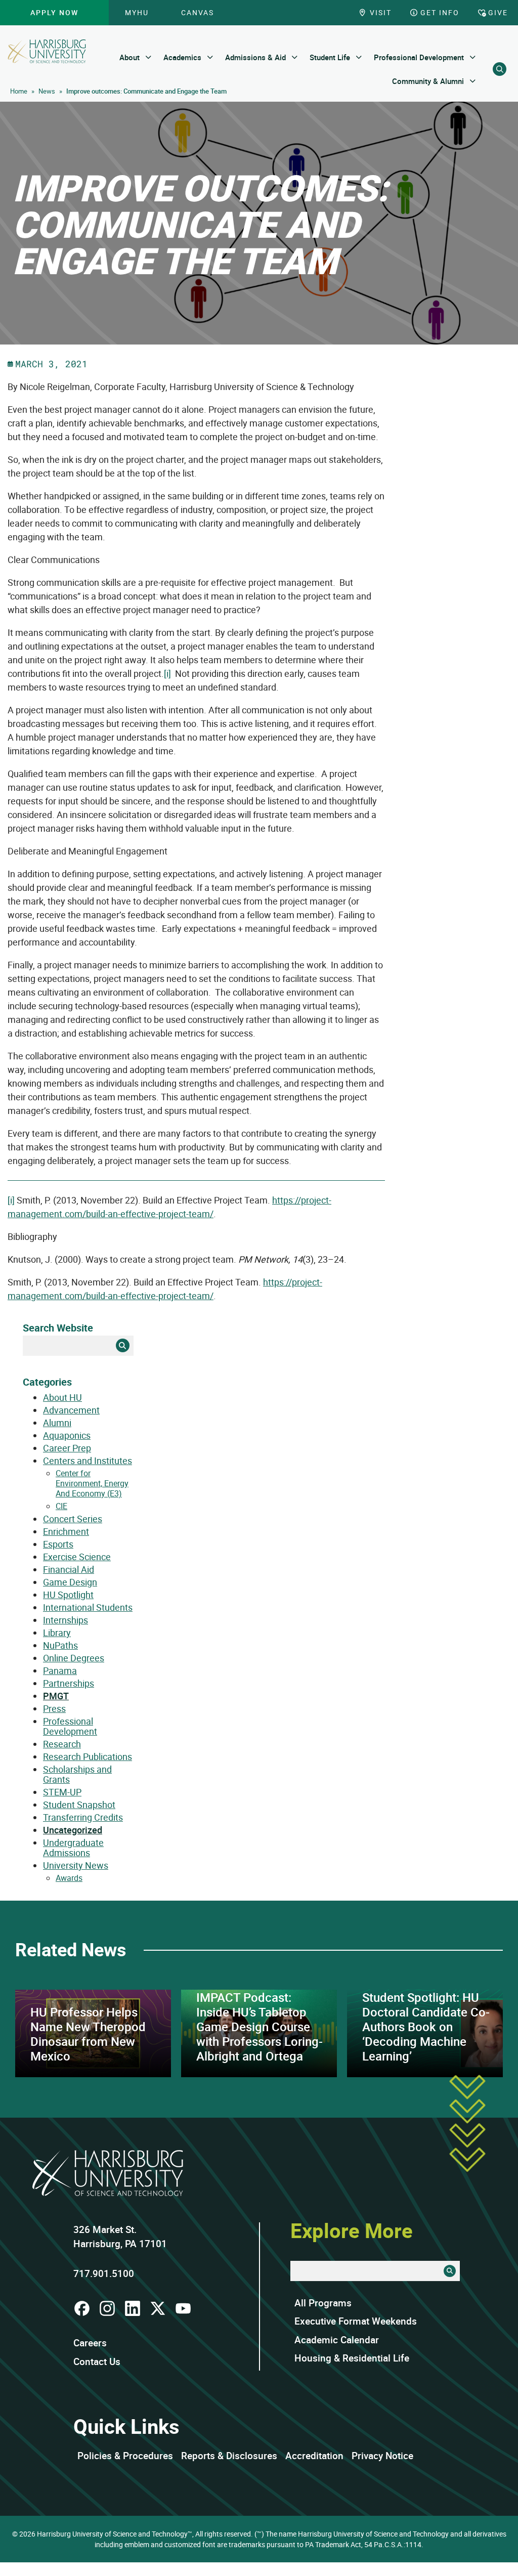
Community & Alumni (428, 81)
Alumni (57, 1423)
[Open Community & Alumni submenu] (473, 81)
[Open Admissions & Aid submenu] (295, 57)
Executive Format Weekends (356, 2321)
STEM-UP (62, 1792)
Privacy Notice (382, 2456)
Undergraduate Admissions (73, 1848)
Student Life (330, 57)
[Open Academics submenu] (210, 57)
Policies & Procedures (125, 2456)
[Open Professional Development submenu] (473, 57)
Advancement (71, 1410)
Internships (66, 1620)
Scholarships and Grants (77, 1774)
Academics (182, 57)
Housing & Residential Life (352, 2358)
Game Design (70, 1582)
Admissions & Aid (255, 57)
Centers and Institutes (88, 1461)
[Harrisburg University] (47, 51)
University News (76, 1865)
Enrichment (66, 1531)
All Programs (323, 2303)
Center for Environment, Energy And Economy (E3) (92, 1483)
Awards (69, 1878)
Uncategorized (73, 1830)
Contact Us (97, 2362)
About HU (62, 1397)
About (129, 57)
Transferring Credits (83, 1817)
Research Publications (88, 1756)
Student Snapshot (79, 1805)
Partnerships (69, 1683)
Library (57, 1633)
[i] (167, 673)
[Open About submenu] (148, 57)
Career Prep (67, 1448)
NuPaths (60, 1645)
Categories (47, 1382)
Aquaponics (67, 1435)
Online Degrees (74, 1658)
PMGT (56, 1696)
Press (54, 1708)
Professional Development (419, 57)
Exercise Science (77, 1557)
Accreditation (314, 2456)
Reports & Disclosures (229, 2456)
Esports (58, 1544)
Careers (90, 2343)
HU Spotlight (68, 1595)
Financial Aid (69, 1569)
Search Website (58, 1328)
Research (62, 1744)
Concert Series (73, 1519)
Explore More (352, 2230)
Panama (60, 1670)
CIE (61, 1506)
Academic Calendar (337, 2340)
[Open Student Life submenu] (359, 57)
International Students (88, 1607)
